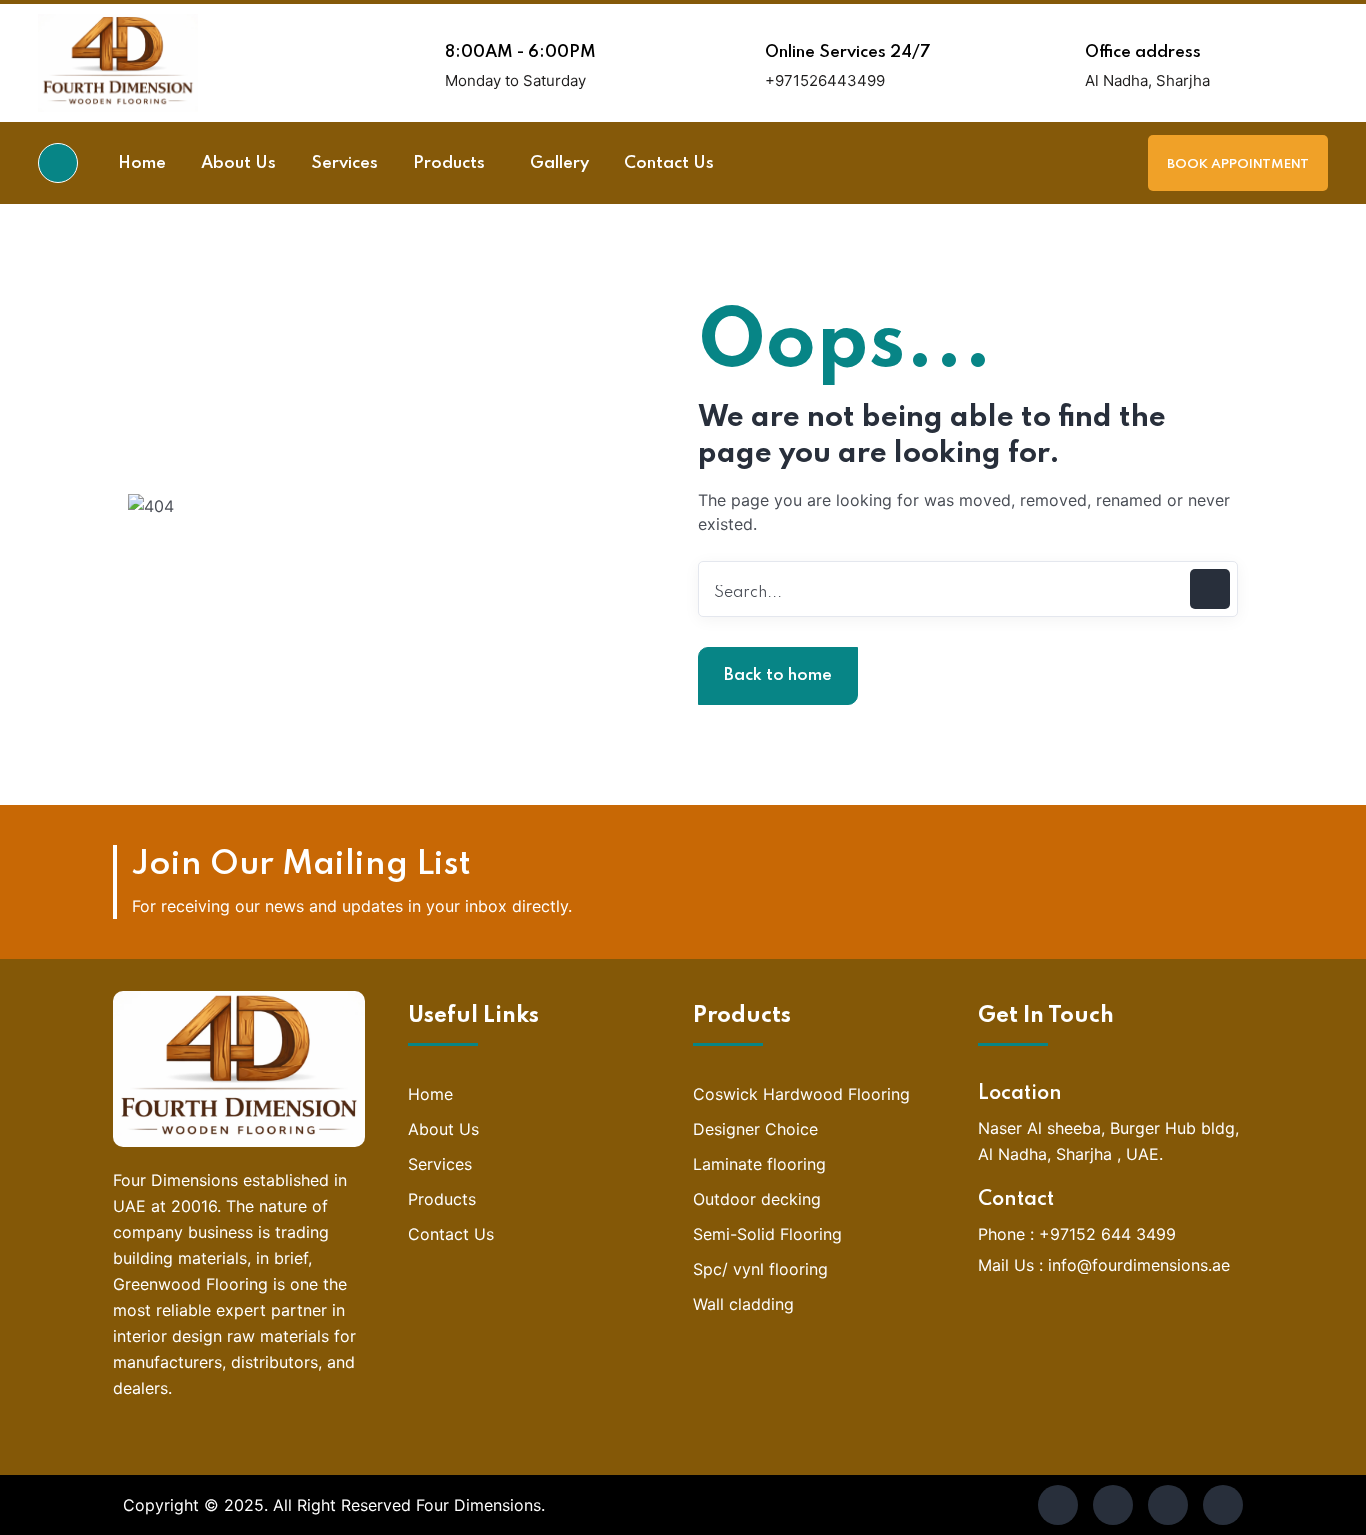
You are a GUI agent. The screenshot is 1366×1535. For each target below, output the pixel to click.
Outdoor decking (757, 1199)
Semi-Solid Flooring (767, 1234)
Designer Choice (755, 1129)
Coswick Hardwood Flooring (801, 1094)
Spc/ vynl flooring (760, 1269)
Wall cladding (743, 1304)
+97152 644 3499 (1107, 1234)
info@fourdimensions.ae (1139, 1265)
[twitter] (1113, 1505)
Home (430, 1094)
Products (442, 1199)
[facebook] (1058, 1505)
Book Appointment (1238, 164)
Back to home (778, 675)
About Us (443, 1129)
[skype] (1168, 1505)
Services (440, 1164)
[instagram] (1223, 1505)
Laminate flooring (759, 1164)
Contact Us (451, 1234)
